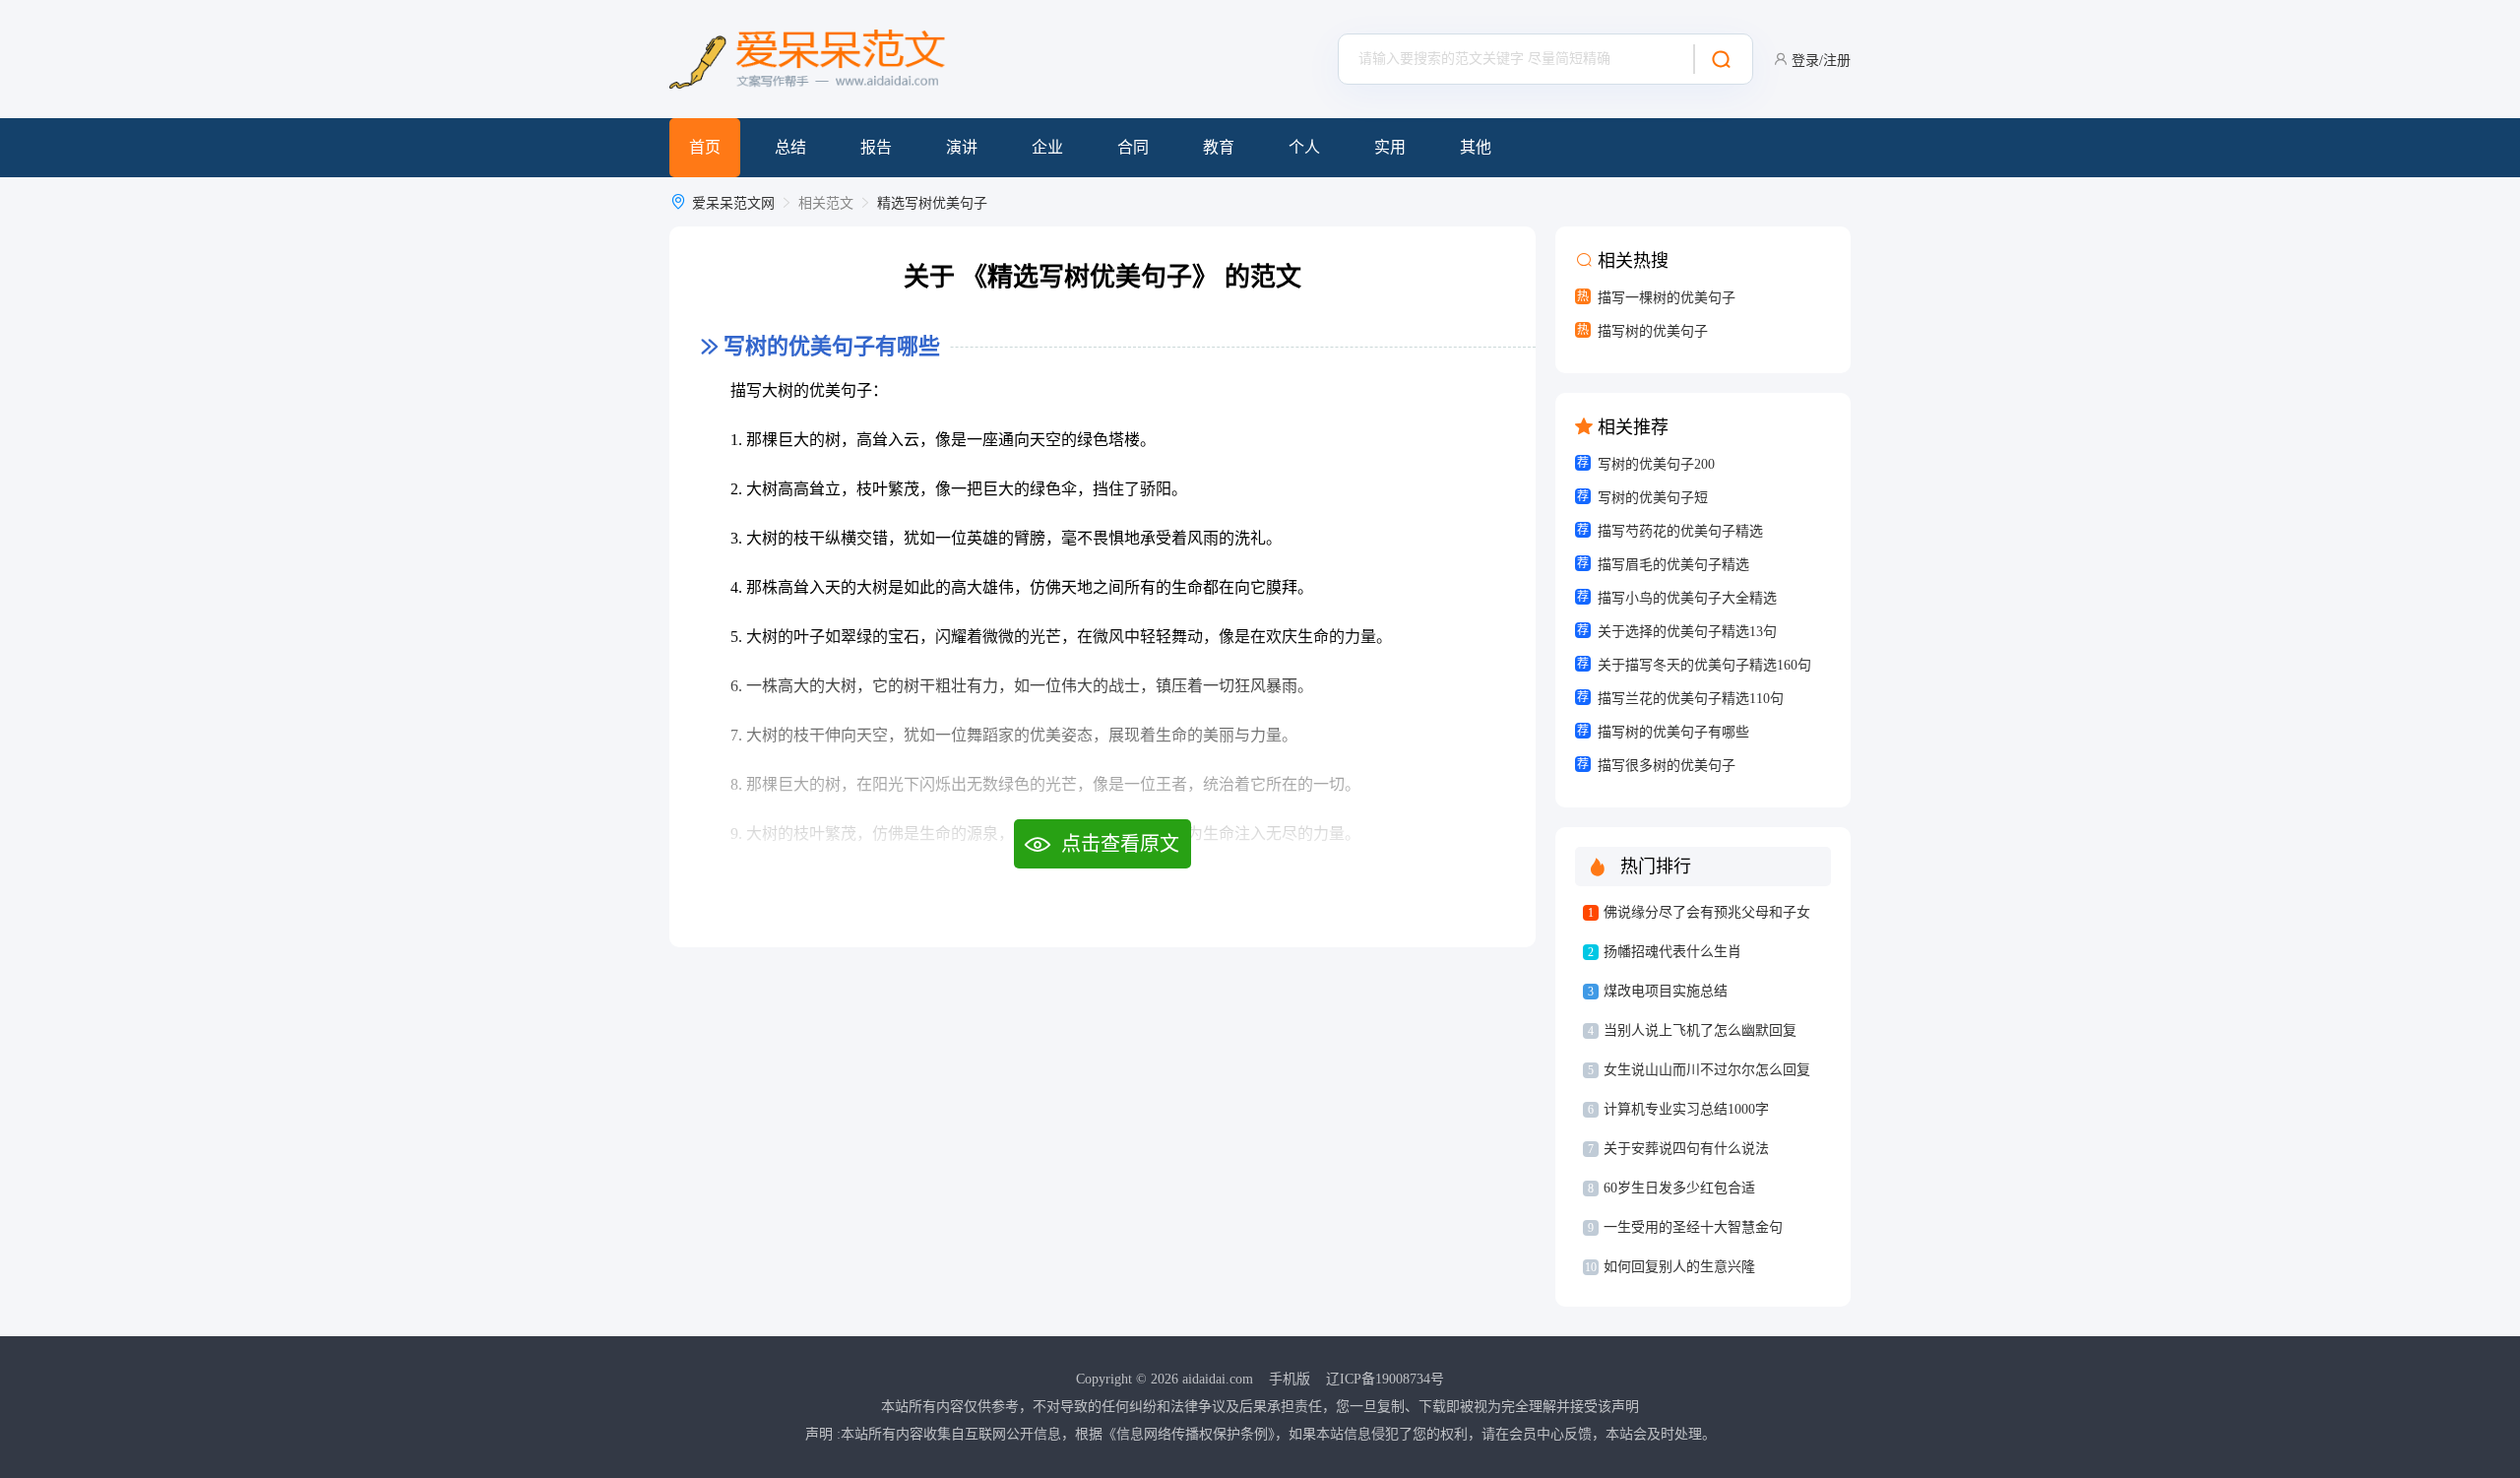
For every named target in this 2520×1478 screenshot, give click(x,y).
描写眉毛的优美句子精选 (1673, 565)
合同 (1133, 147)
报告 (876, 147)
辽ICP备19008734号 (1385, 1379)
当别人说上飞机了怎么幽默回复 (1700, 1030)
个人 (1304, 147)
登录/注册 (1821, 61)
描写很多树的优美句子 (1667, 766)
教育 (1219, 147)
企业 (1047, 147)
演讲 (962, 147)
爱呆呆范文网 (733, 203)
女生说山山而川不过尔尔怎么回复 (1707, 1070)
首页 (705, 147)
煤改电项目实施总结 (1666, 991)
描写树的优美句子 (1653, 331)
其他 (1476, 147)
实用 (1390, 147)
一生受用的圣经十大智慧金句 (1693, 1227)
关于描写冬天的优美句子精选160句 (1704, 665)
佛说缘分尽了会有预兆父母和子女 (1707, 912)
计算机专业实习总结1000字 (1686, 1109)
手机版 (1290, 1379)
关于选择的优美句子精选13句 (1687, 632)
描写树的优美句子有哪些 (1673, 732)
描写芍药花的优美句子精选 (1680, 531)
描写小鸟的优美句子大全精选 (1687, 598)
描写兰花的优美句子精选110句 (1691, 699)
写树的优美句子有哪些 (832, 346)
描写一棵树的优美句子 (1667, 298)
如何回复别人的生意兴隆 (1679, 1267)
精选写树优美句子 (932, 203)
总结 (790, 147)
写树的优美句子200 (1656, 464)
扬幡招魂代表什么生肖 (1672, 952)
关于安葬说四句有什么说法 (1686, 1149)
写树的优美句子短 (1653, 498)
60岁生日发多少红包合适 (1679, 1188)
